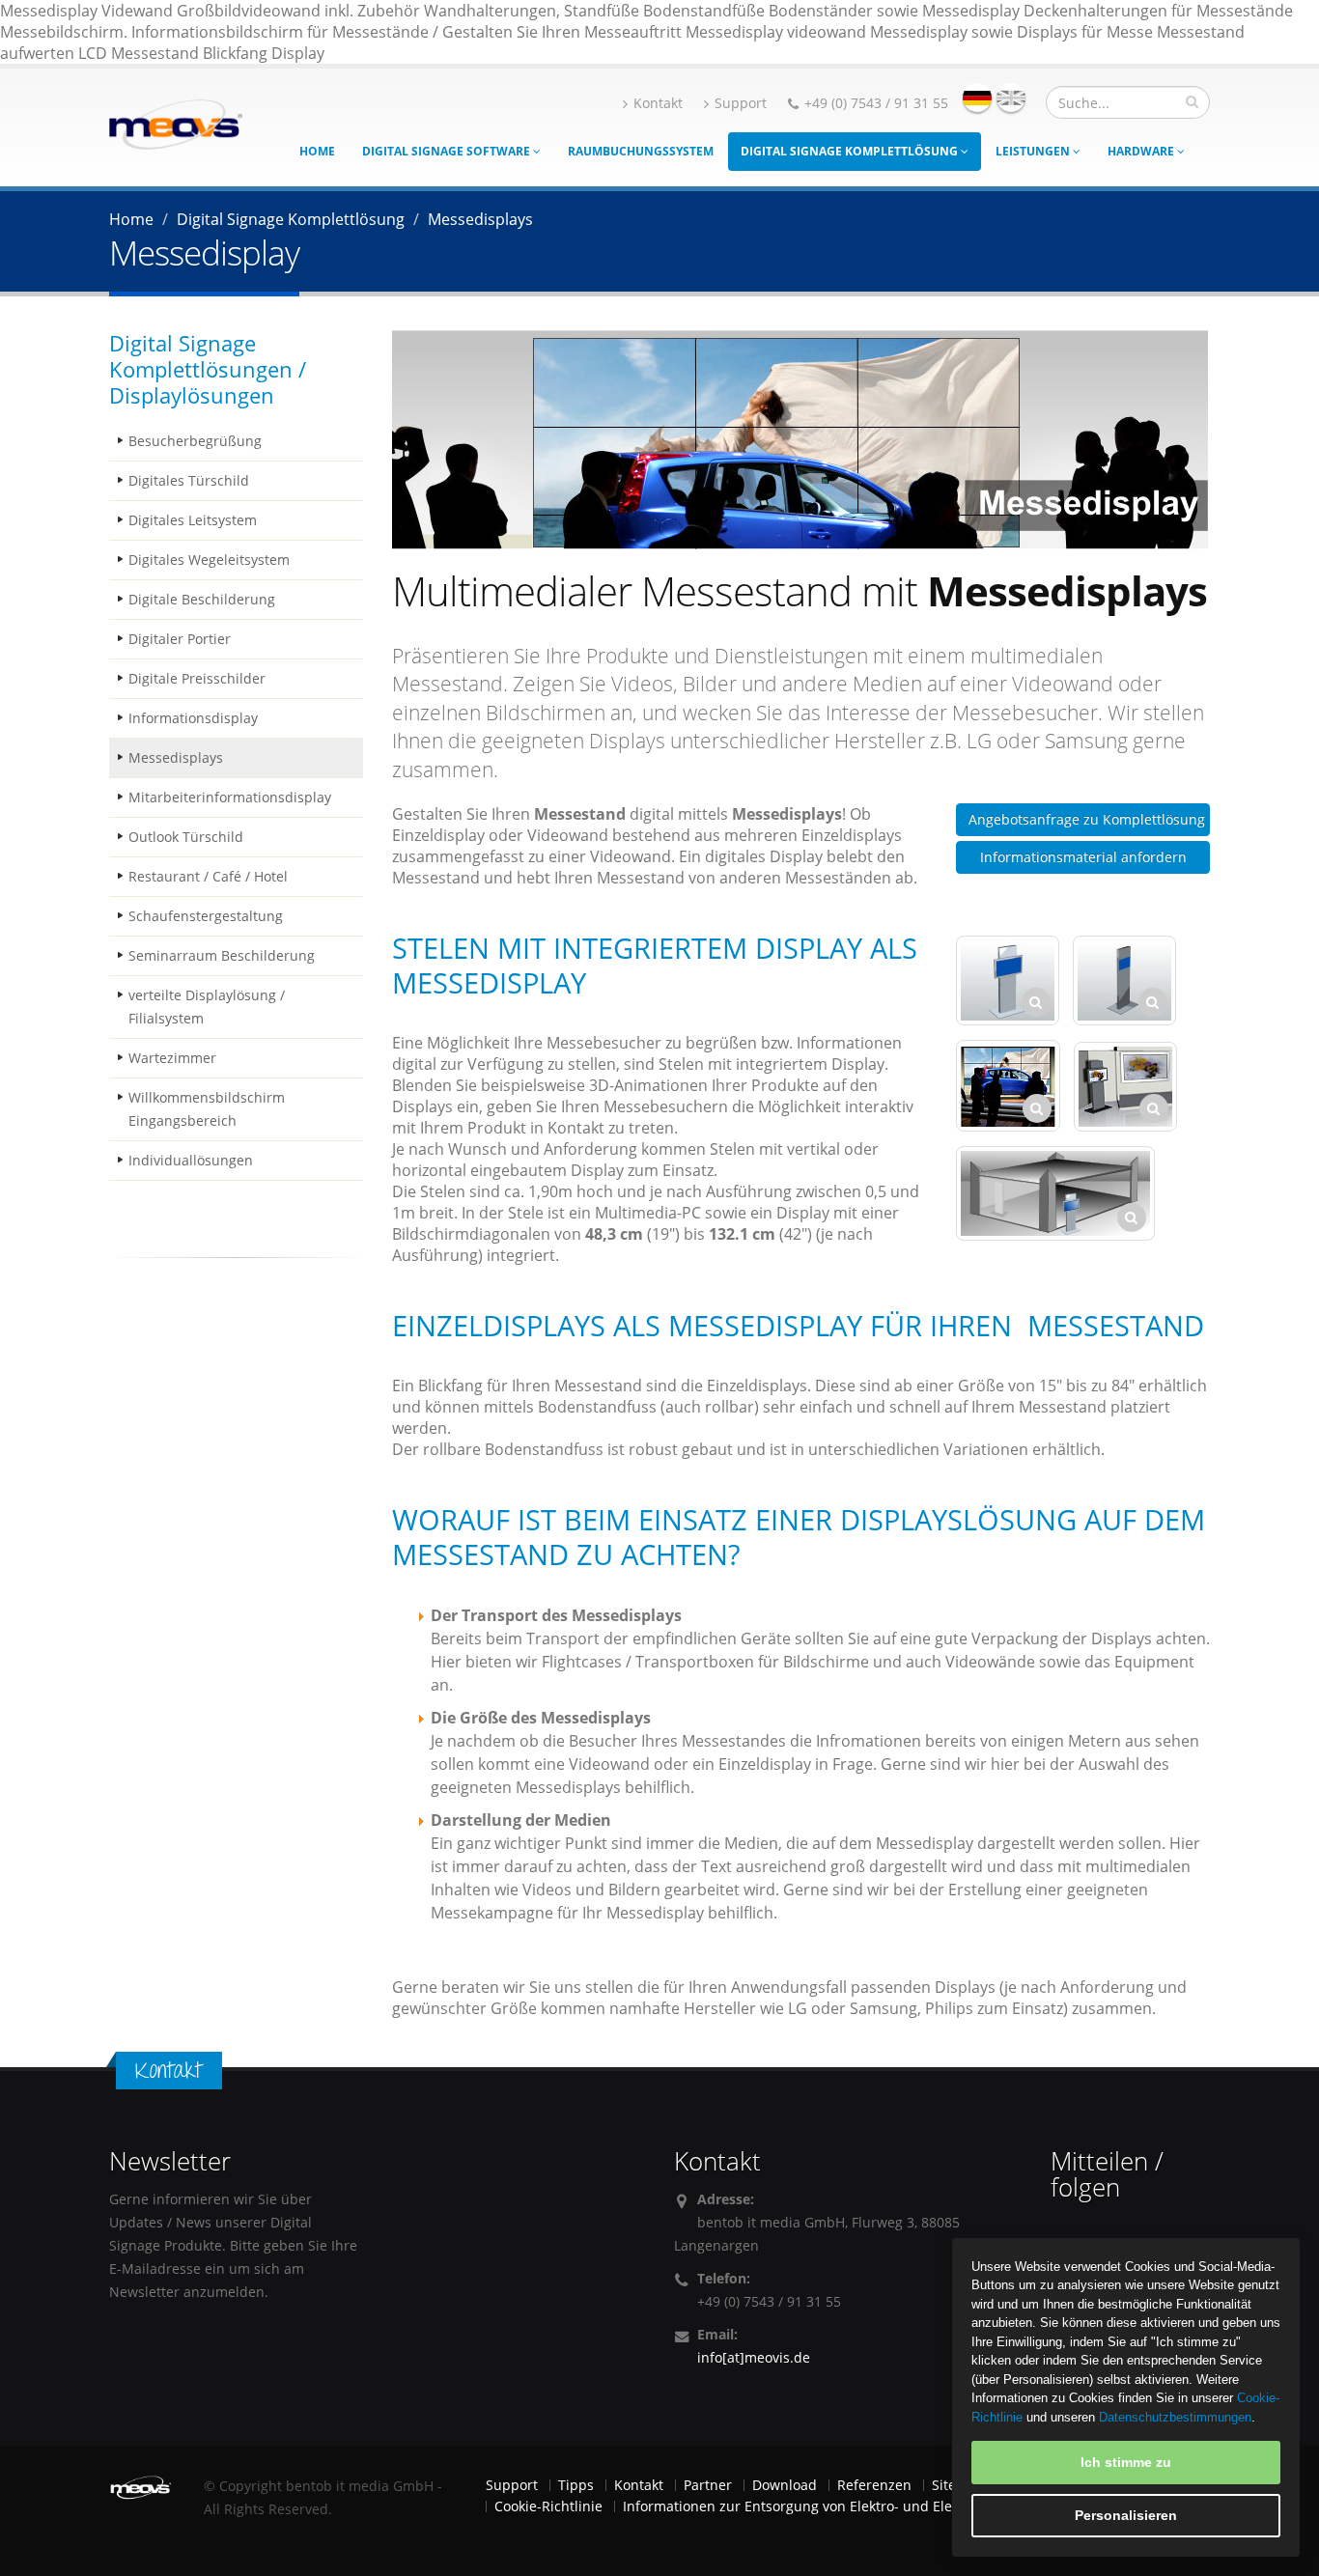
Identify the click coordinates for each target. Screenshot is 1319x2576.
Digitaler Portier (180, 639)
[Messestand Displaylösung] (1008, 1086)
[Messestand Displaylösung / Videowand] (1055, 1193)
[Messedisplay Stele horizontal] (1008, 980)
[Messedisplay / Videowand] (1125, 1087)
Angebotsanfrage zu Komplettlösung (1087, 819)
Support (741, 103)
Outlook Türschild (186, 837)
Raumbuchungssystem (641, 151)
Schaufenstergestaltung (206, 916)
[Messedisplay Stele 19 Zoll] (1124, 980)
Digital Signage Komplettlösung (851, 151)
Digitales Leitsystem (193, 520)
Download (785, 2485)
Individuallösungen (191, 1160)
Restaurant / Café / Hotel (208, 876)
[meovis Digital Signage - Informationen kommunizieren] (176, 123)
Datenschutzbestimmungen (1175, 2417)
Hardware (1142, 151)
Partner (708, 2485)
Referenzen (874, 2485)
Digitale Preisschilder (197, 678)
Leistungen (1034, 151)
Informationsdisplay (193, 718)
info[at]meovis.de (754, 2357)
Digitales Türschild (189, 480)
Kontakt (658, 103)
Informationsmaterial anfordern (1083, 857)
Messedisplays (176, 757)
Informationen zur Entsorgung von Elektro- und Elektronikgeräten (835, 2506)
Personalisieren (1126, 2515)
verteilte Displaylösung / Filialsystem (207, 1007)
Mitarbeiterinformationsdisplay (230, 797)
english (1011, 98)
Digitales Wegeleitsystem (209, 560)
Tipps (576, 2485)
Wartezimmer (172, 1058)
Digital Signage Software (448, 151)
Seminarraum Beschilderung (222, 955)
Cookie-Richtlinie (548, 2506)
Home (317, 151)
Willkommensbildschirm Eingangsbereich (207, 1109)
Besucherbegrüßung (195, 441)
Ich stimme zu (1126, 2462)
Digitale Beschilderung (202, 599)
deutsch (977, 98)
